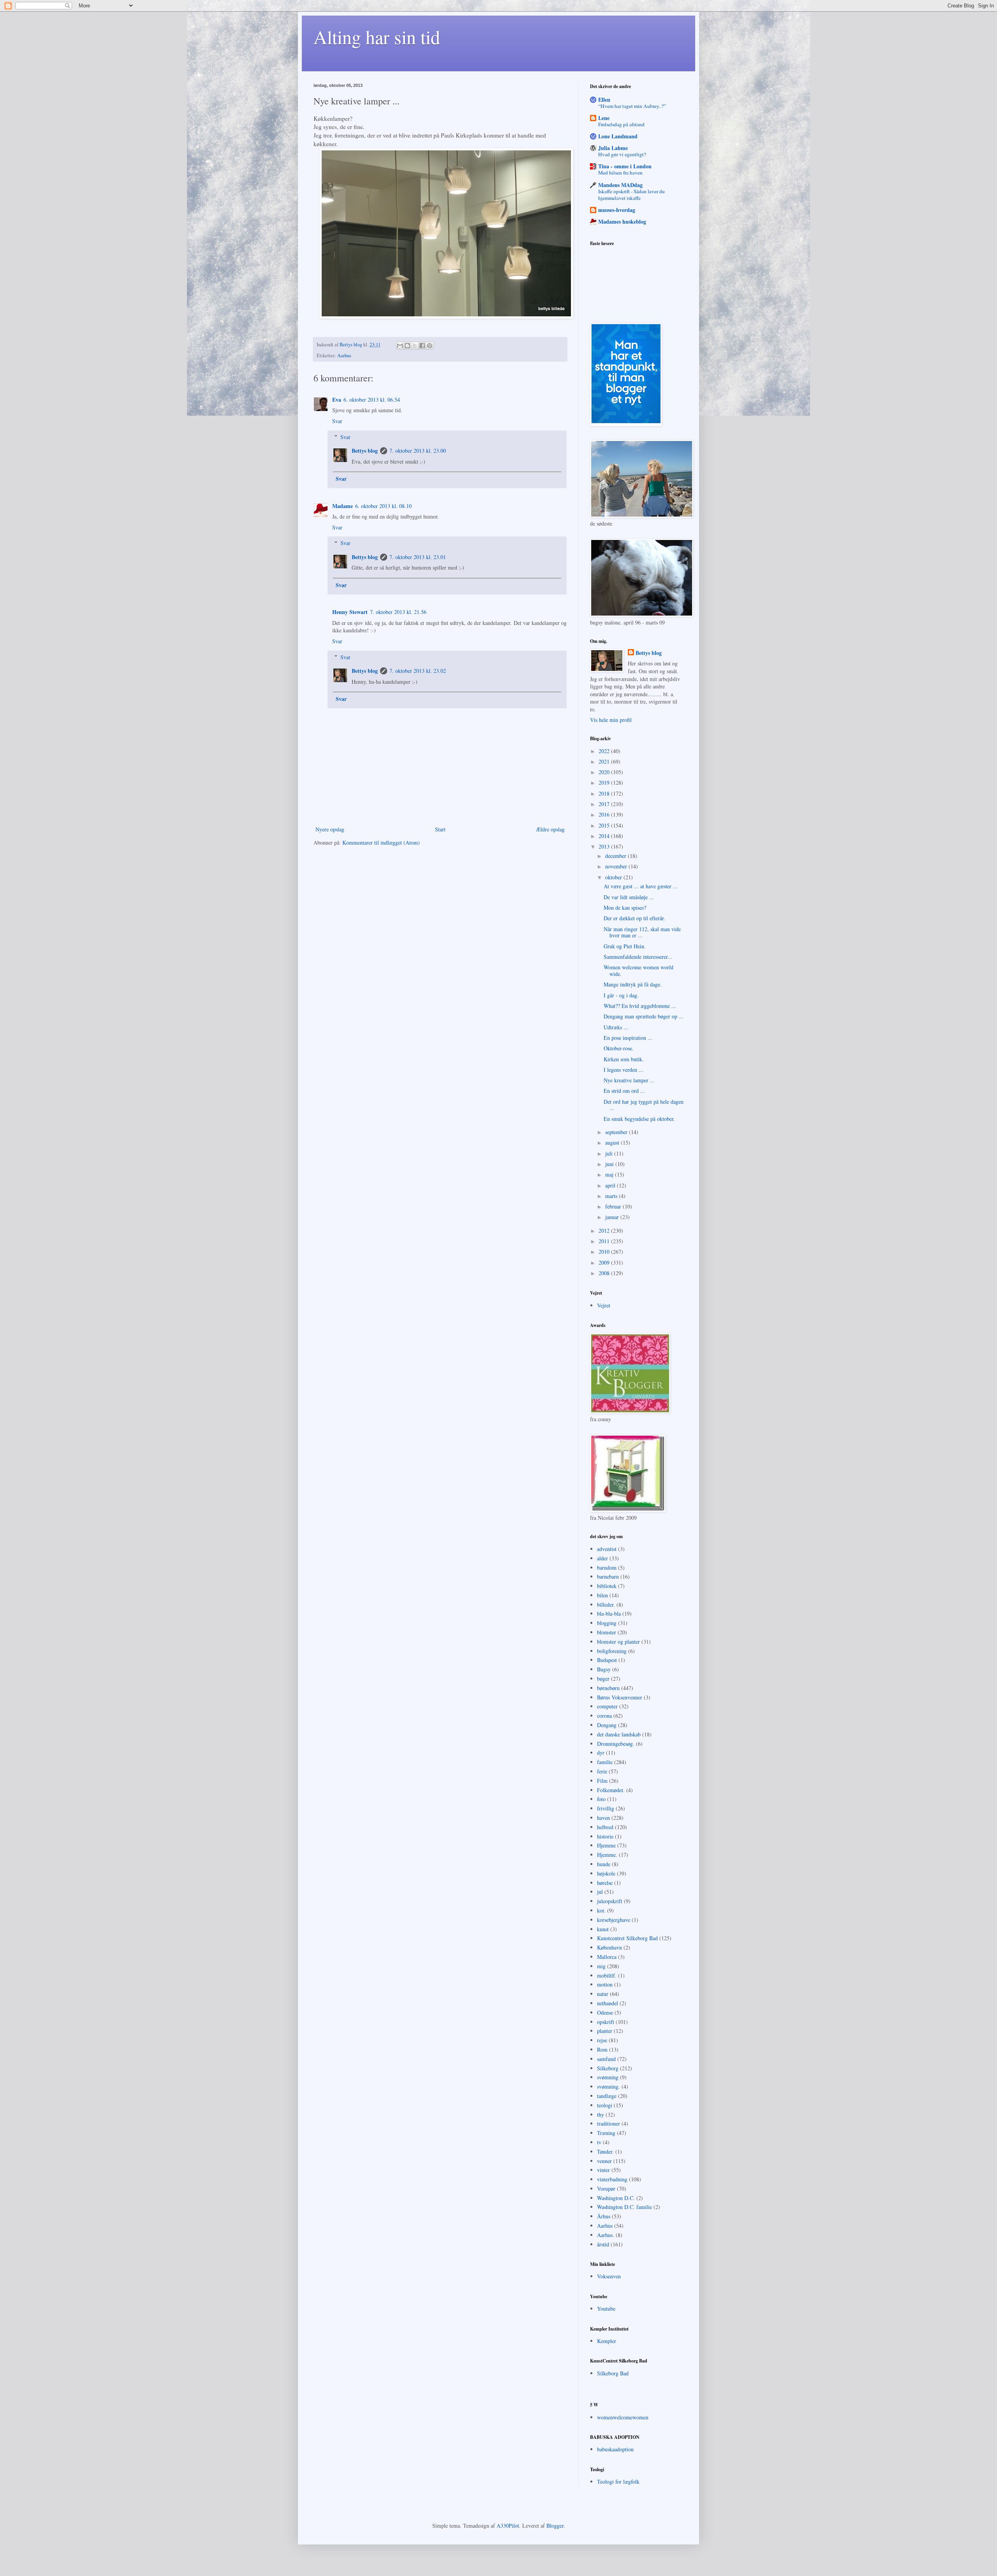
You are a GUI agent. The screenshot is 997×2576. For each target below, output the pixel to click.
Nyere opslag (330, 829)
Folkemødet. (611, 1790)
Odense (605, 2012)
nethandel (608, 2003)
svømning (608, 2077)
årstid (603, 2244)
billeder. (606, 1605)
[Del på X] (415, 346)
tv (599, 2142)
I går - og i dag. (621, 995)
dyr (601, 1753)
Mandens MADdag (620, 185)
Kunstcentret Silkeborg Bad (627, 1938)
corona (604, 1716)
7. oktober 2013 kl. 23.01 (418, 557)
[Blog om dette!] (407, 346)
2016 (605, 814)
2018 (605, 793)
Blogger (555, 2526)
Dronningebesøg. (616, 1744)
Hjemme (606, 1845)
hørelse (605, 1883)
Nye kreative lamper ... (629, 1080)
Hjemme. (607, 1855)
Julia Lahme (613, 148)
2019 (605, 783)
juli (610, 1153)
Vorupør (606, 2189)
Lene (604, 118)
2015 (605, 825)
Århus (604, 2216)
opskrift (606, 2022)
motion (605, 1984)
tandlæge (607, 2096)
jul (600, 1892)
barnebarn (608, 1576)
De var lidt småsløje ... (629, 897)
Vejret (604, 1305)
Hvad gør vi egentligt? (622, 154)
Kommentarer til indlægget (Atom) (381, 842)
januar (613, 1217)
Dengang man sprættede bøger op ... (644, 1016)
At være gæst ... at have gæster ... (641, 886)
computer (607, 1706)
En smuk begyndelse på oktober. (639, 1119)
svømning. (609, 2086)
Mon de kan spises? (625, 908)
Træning (606, 2133)
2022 (605, 751)
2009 (605, 1262)
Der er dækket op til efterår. (634, 918)
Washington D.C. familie (624, 2207)
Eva (337, 400)
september (617, 1132)
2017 (605, 804)
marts (612, 1196)
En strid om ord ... (624, 1091)
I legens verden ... (624, 1070)
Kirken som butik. (624, 1059)
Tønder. (605, 2152)
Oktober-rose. (619, 1048)
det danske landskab (619, 1734)
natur (603, 1994)
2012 (605, 1231)
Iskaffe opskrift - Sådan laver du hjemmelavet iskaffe (631, 195)
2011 (605, 1241)
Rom (602, 2049)
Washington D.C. (616, 2198)
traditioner (609, 2123)
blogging (607, 1623)
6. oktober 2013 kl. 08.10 (383, 506)
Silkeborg (608, 2068)
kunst (603, 1929)
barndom (607, 1568)
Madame (343, 506)
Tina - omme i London (625, 166)
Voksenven (609, 2276)
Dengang (607, 1725)
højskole (606, 1873)
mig (601, 1966)
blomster (607, 1632)
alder (602, 1558)
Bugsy (604, 1669)
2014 (605, 836)
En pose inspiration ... (628, 1038)
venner (604, 2161)
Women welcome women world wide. (639, 970)
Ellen (604, 100)
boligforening (612, 1651)
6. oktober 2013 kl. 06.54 (372, 400)
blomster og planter (618, 1642)
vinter (603, 2170)
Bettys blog (365, 451)
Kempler (607, 2341)
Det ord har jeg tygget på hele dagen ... (644, 1105)
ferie (602, 1771)
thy (601, 2115)
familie (605, 1762)
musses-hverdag (617, 210)
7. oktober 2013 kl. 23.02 (418, 671)
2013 (605, 846)
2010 (605, 1252)
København (609, 1947)
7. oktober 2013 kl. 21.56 (398, 612)
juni (610, 1164)
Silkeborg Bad (613, 2373)
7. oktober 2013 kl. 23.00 (418, 451)
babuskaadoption (615, 2449)
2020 (605, 772)
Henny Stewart (350, 612)
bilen (602, 1595)
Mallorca (607, 1957)
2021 (605, 761)
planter (605, 2031)
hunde (604, 1864)
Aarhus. (606, 2235)
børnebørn (608, 1688)
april (611, 1185)
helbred (605, 1827)
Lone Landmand (618, 136)
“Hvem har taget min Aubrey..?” (632, 106)
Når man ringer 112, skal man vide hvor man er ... (642, 932)
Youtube (606, 2309)
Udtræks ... (616, 1027)
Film (602, 1781)
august (613, 1142)
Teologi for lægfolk (618, 2482)
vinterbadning (612, 2179)
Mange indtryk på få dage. (633, 984)
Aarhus (344, 356)
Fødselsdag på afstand (621, 124)
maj (610, 1174)
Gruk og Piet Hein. (625, 946)
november (617, 866)
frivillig (606, 1808)
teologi (605, 2105)
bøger (603, 1679)
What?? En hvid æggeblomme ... (640, 1006)
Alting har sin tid (377, 37)
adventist (607, 1549)
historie (605, 1836)
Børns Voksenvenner (620, 1697)
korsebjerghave (614, 1920)
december (617, 856)
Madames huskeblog (622, 221)
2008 (605, 1273)
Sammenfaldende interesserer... (638, 957)
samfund (606, 2059)
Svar (337, 421)
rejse (602, 2040)
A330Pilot (508, 2526)
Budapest (607, 1660)
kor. (601, 1910)
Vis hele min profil (611, 720)
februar (614, 1206)
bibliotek (607, 1586)
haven (603, 1818)
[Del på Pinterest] (430, 346)
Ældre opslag (550, 829)
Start (440, 829)
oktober (614, 877)
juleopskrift (610, 1901)
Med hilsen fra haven (620, 173)
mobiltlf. (607, 1975)
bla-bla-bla (609, 1614)
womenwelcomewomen (623, 2417)
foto (601, 1799)
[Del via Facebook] (422, 346)
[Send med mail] (400, 346)
